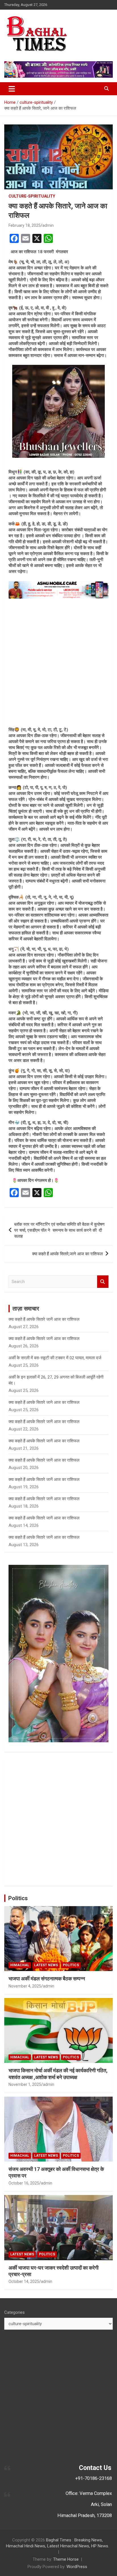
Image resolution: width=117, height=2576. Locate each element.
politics (71, 1965)
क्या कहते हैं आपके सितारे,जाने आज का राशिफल (67, 1254)
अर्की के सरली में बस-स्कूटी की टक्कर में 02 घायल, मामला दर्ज (55, 1358)
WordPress (77, 2567)
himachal (20, 1965)
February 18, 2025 (25, 225)
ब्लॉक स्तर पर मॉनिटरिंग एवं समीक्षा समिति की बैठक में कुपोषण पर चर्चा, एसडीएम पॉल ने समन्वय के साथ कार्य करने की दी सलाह (59, 1230)
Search (103, 1282)
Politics (18, 1898)
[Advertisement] (58, 663)
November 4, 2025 (25, 1986)
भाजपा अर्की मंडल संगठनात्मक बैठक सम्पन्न (47, 1979)
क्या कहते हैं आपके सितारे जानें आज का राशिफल (44, 1319)
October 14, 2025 (24, 2281)
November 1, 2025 (25, 2084)
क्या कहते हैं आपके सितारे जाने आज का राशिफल (44, 1402)
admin (48, 225)
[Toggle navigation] (12, 89)
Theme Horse (66, 2559)
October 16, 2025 (24, 2183)
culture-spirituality (32, 196)
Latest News (46, 1965)
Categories (14, 2312)
